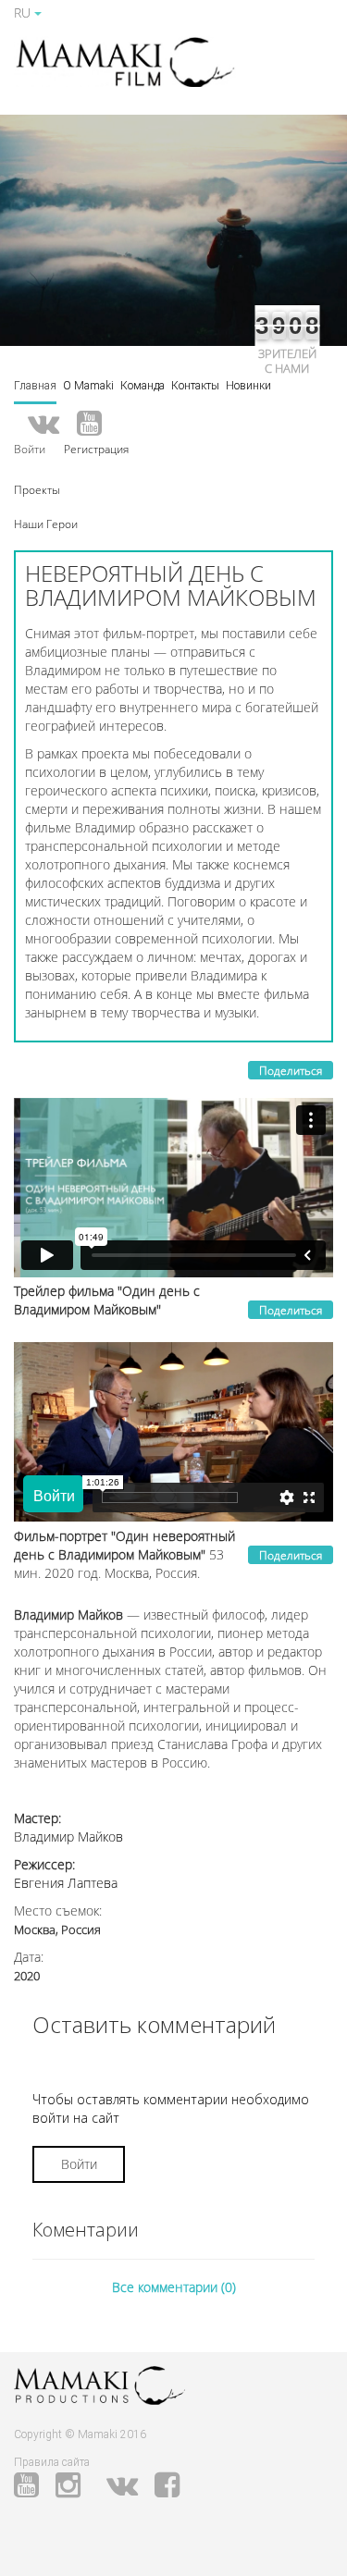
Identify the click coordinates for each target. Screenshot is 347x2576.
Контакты (195, 386)
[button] (37, 489)
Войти (79, 2164)
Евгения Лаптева (66, 1883)
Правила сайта (52, 2462)
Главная (35, 386)
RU (24, 12)
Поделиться (291, 1071)
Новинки (248, 386)
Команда (143, 386)
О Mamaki (88, 386)
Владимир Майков (68, 1836)
